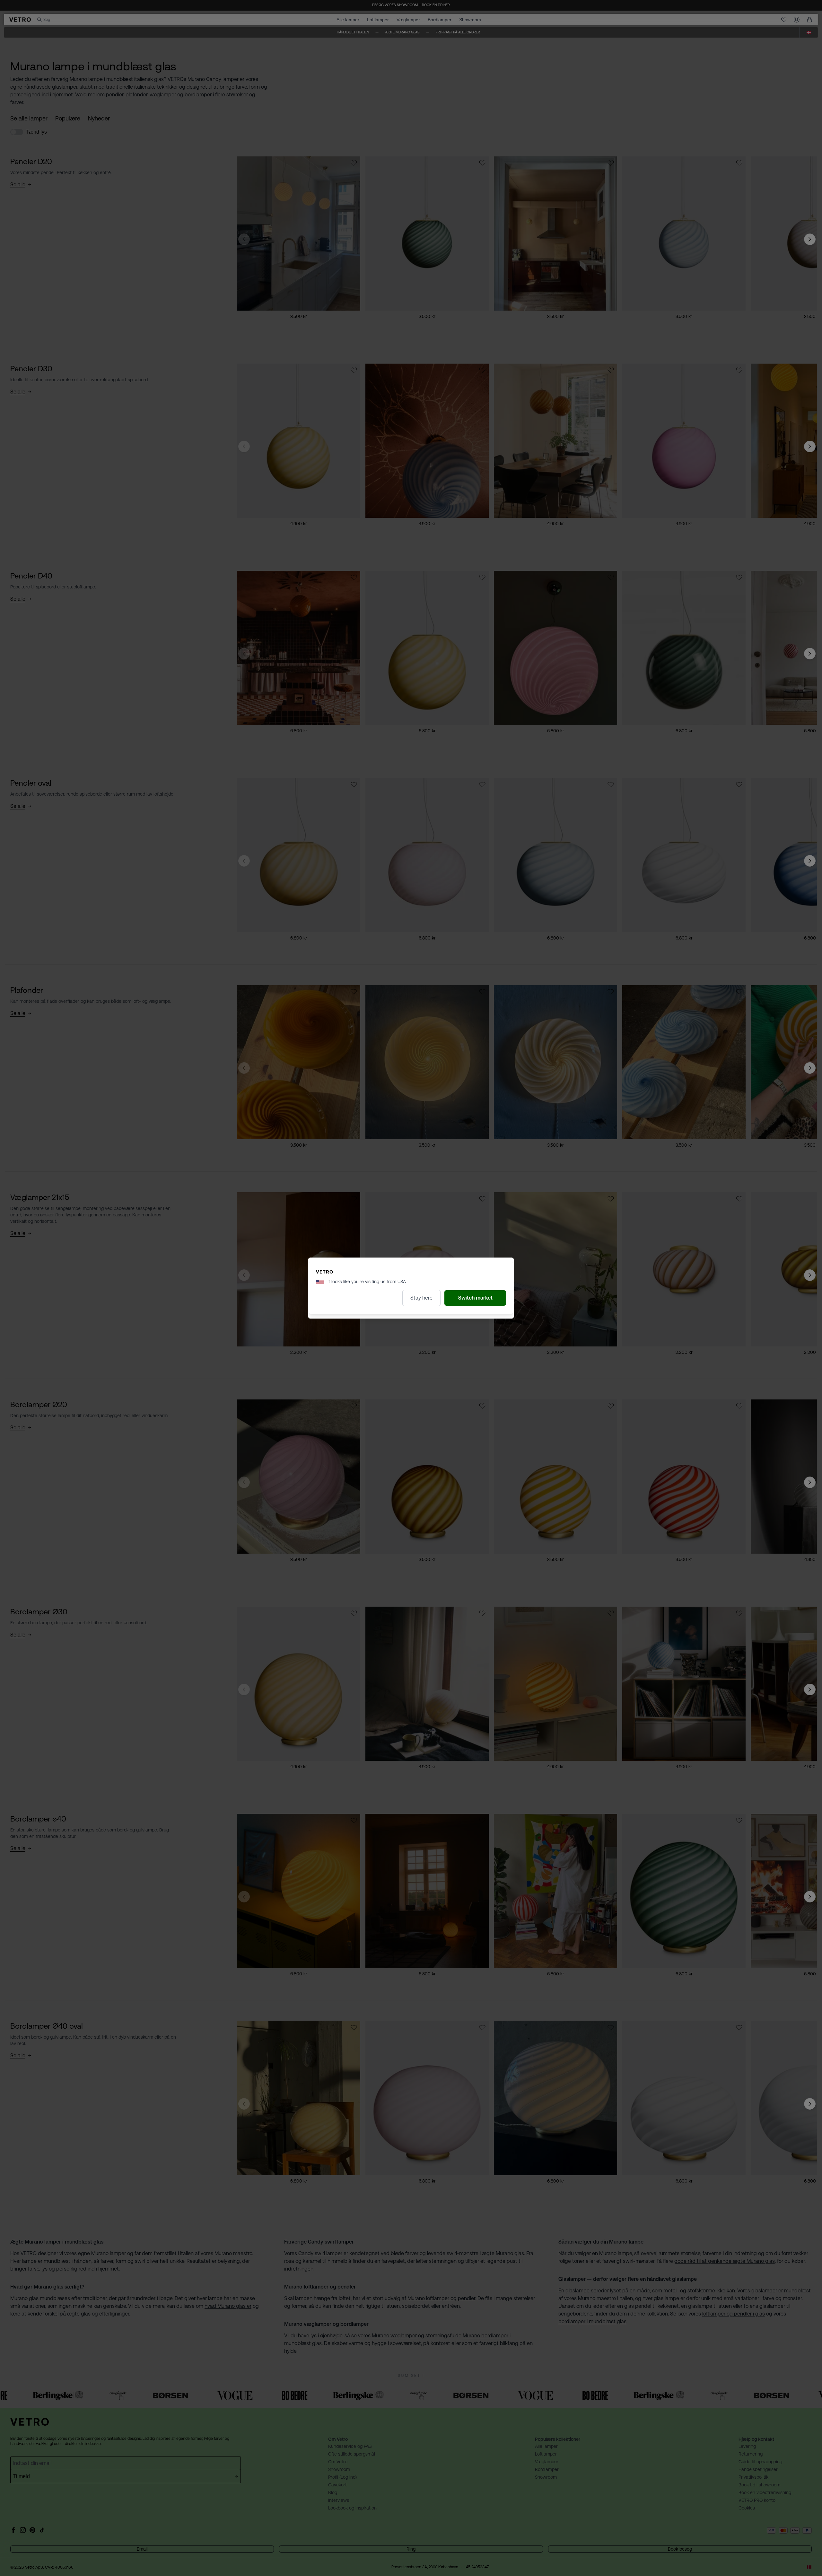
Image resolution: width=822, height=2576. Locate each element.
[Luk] (469, 1203)
